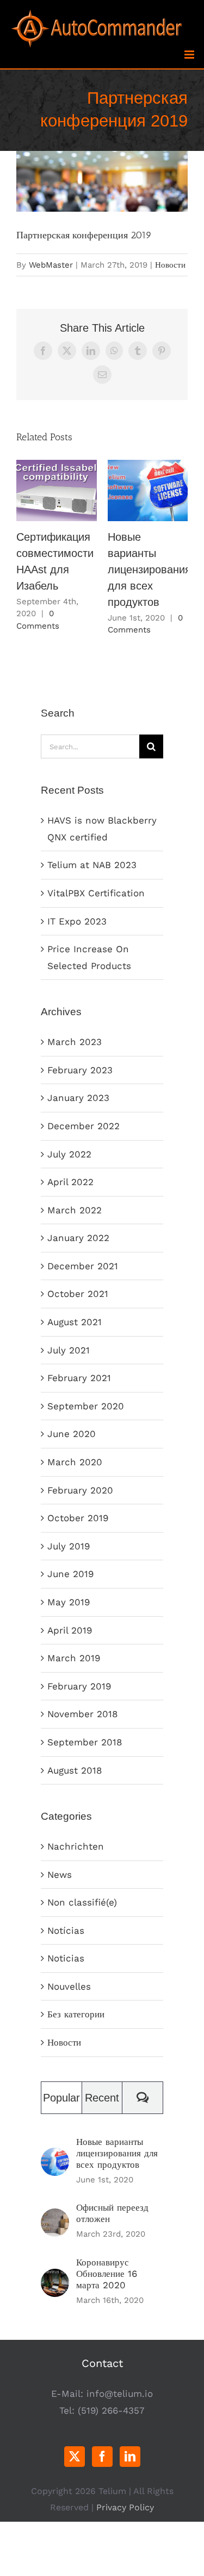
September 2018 (85, 1742)
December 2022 (84, 1126)
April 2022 (70, 1182)
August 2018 (75, 1770)
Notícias (66, 1931)
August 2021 (75, 1322)
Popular (61, 2098)
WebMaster (51, 265)
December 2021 (83, 1266)
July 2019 (69, 1546)
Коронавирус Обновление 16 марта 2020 (107, 2274)
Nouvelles (69, 1986)
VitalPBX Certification (96, 893)
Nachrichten (76, 1846)
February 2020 (80, 1490)
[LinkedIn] (130, 2457)
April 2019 (70, 1630)
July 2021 (69, 1350)
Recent (102, 2098)
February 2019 (79, 1686)
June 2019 (70, 1574)
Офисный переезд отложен (112, 2213)
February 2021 (79, 1378)
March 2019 (74, 1658)
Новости (170, 265)
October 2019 (78, 1518)
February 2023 (80, 1070)
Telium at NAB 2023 (92, 865)
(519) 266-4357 (111, 2410)
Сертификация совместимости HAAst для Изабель (56, 491)
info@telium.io (120, 2394)
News (60, 1875)
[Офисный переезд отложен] (55, 2217)
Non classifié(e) (82, 1902)
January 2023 (78, 1098)
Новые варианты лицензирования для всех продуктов (148, 491)
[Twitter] (75, 2457)
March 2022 (75, 1210)
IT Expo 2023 (77, 921)
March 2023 (75, 1042)
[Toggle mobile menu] (190, 55)
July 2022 (69, 1154)
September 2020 (86, 1406)
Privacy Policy (125, 2507)
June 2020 (72, 1434)
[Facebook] (102, 2457)
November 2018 (82, 1714)
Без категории (76, 2014)
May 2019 (69, 1602)
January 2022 (78, 1238)
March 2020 (75, 1462)
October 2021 (78, 1294)
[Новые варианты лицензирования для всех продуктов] (55, 2156)
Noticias (66, 1958)
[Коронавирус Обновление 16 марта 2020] (55, 2277)
